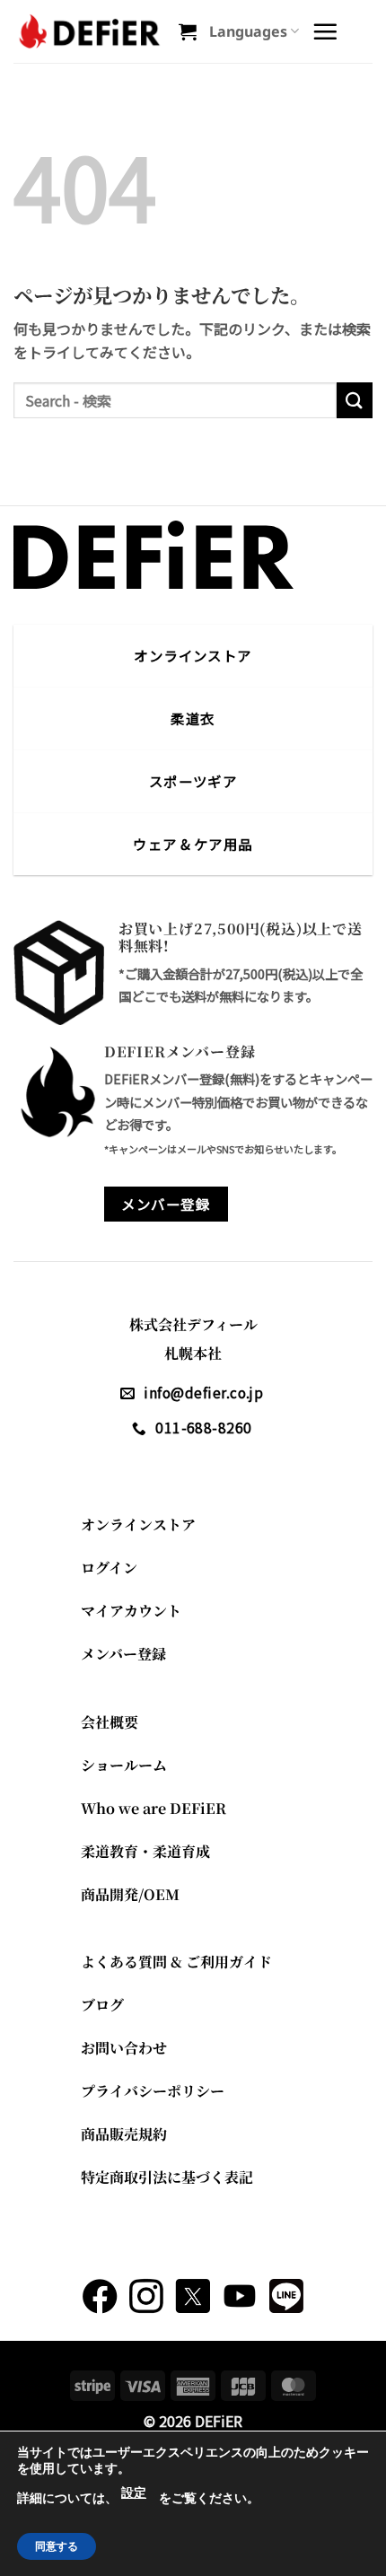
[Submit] (355, 400)
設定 (134, 2493)
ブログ (102, 2005)
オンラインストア (138, 1525)
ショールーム (124, 1765)
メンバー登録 (123, 1654)
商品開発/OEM (130, 1894)
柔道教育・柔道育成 (145, 1851)
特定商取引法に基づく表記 (167, 2177)
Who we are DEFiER (154, 1808)
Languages (248, 31)
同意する (57, 2546)
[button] (188, 31)
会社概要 (110, 1722)
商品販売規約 (124, 2134)
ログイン (109, 1568)
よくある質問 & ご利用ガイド (176, 1962)
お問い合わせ (124, 2048)
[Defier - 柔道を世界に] (89, 31)
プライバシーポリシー (153, 2091)
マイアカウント (131, 1611)
